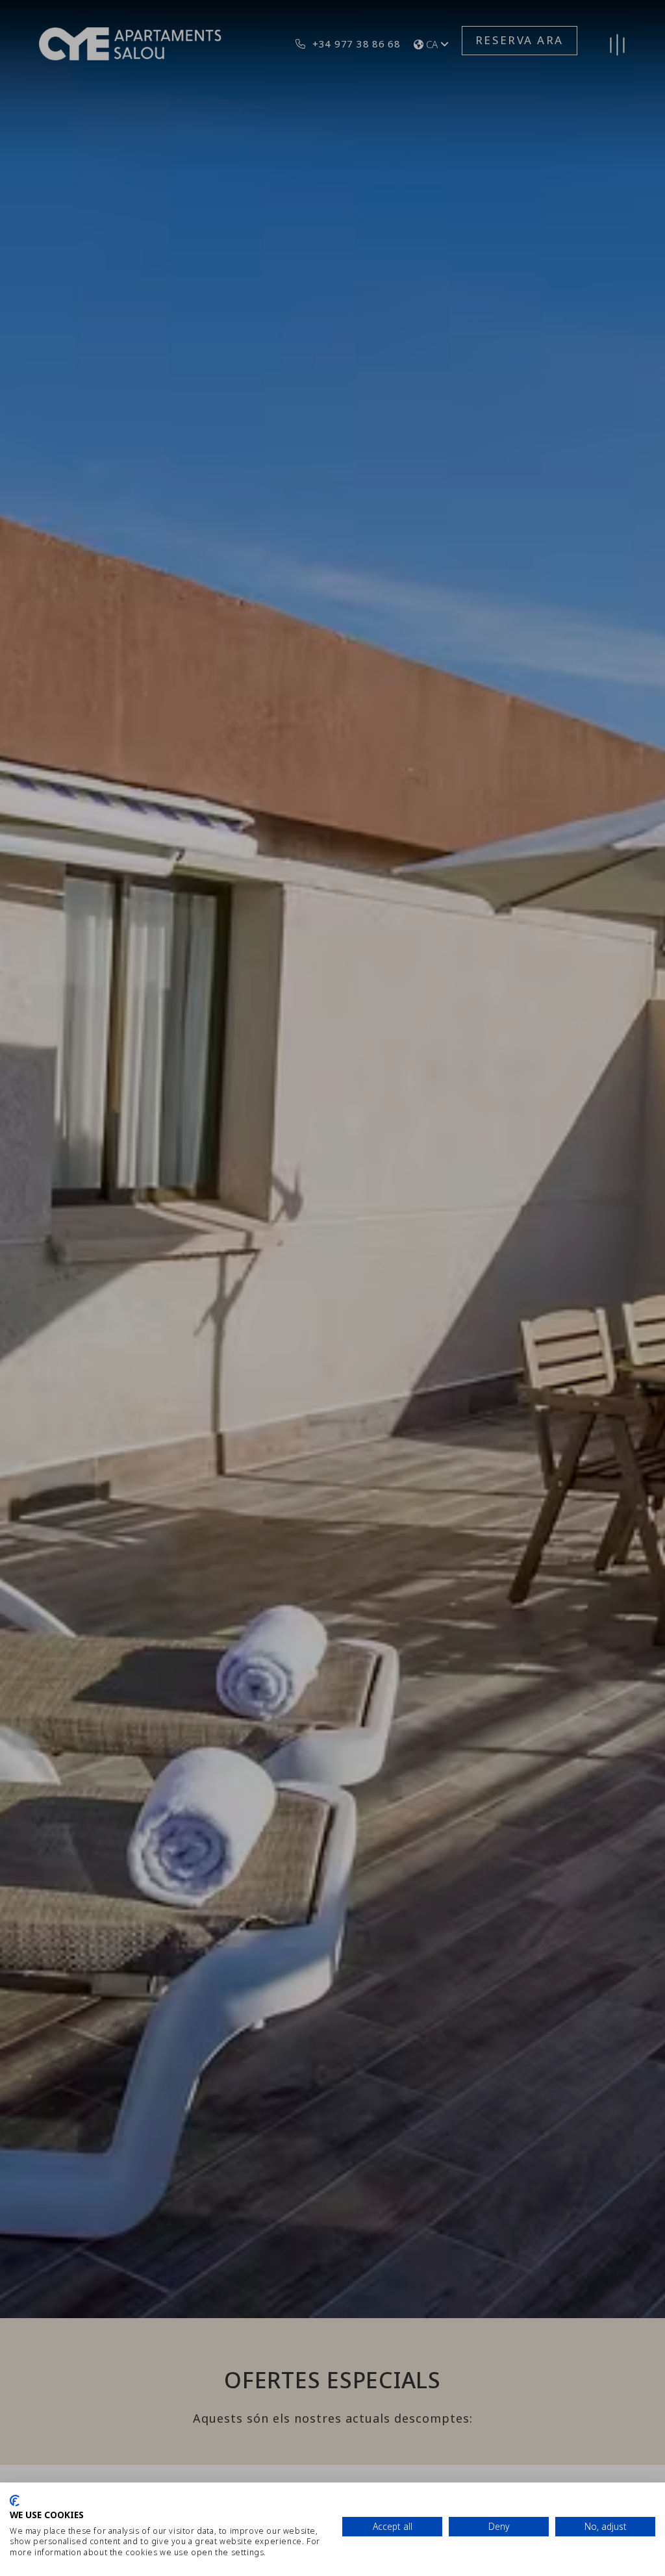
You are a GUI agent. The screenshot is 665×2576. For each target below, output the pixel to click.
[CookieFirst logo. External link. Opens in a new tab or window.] (15, 2501)
